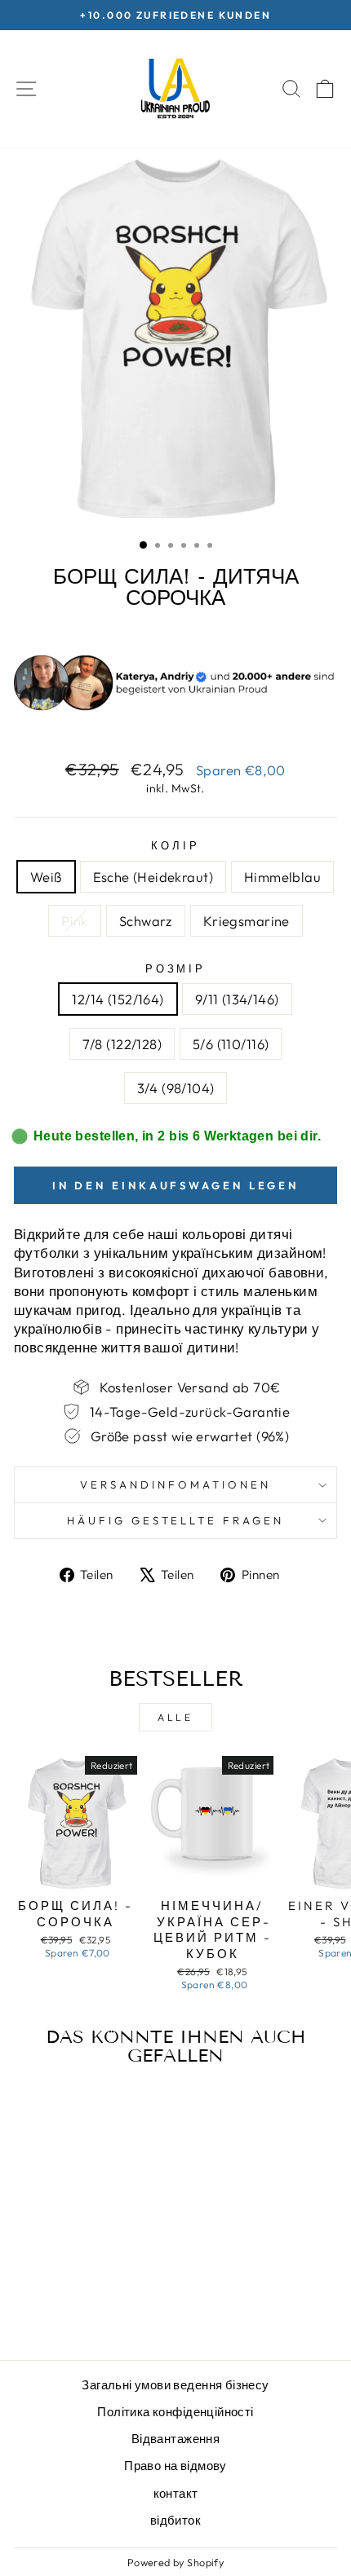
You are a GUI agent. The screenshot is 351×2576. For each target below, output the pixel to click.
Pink (75, 921)
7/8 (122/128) (122, 1044)
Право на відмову (175, 2466)
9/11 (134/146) (237, 999)
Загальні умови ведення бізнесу (175, 2385)
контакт (176, 2493)
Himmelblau (282, 877)
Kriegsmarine (247, 921)
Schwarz (146, 921)
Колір (175, 845)
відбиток (175, 2520)
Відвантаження (175, 2439)
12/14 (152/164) (118, 999)
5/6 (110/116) (231, 1044)
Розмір (176, 968)
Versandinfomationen (175, 1484)
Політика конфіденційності (175, 2412)
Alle (175, 1717)
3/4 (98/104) (176, 1088)
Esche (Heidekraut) (153, 877)
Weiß (46, 877)
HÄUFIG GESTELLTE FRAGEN (175, 1520)
